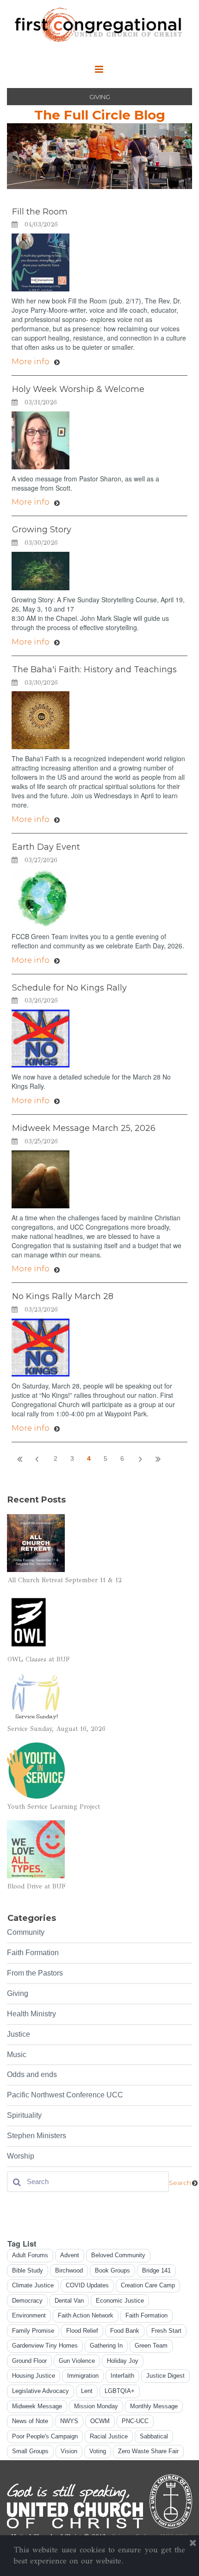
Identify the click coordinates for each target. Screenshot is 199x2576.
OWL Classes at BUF (39, 1659)
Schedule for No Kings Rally (69, 988)
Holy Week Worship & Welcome (78, 389)
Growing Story (42, 530)
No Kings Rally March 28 (63, 1296)
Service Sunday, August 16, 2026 (56, 1729)
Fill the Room (40, 212)
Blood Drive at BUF (37, 1886)
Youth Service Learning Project (54, 1807)
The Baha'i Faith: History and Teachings (94, 669)
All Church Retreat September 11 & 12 (65, 1580)
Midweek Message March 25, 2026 (84, 1128)
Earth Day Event (46, 847)
